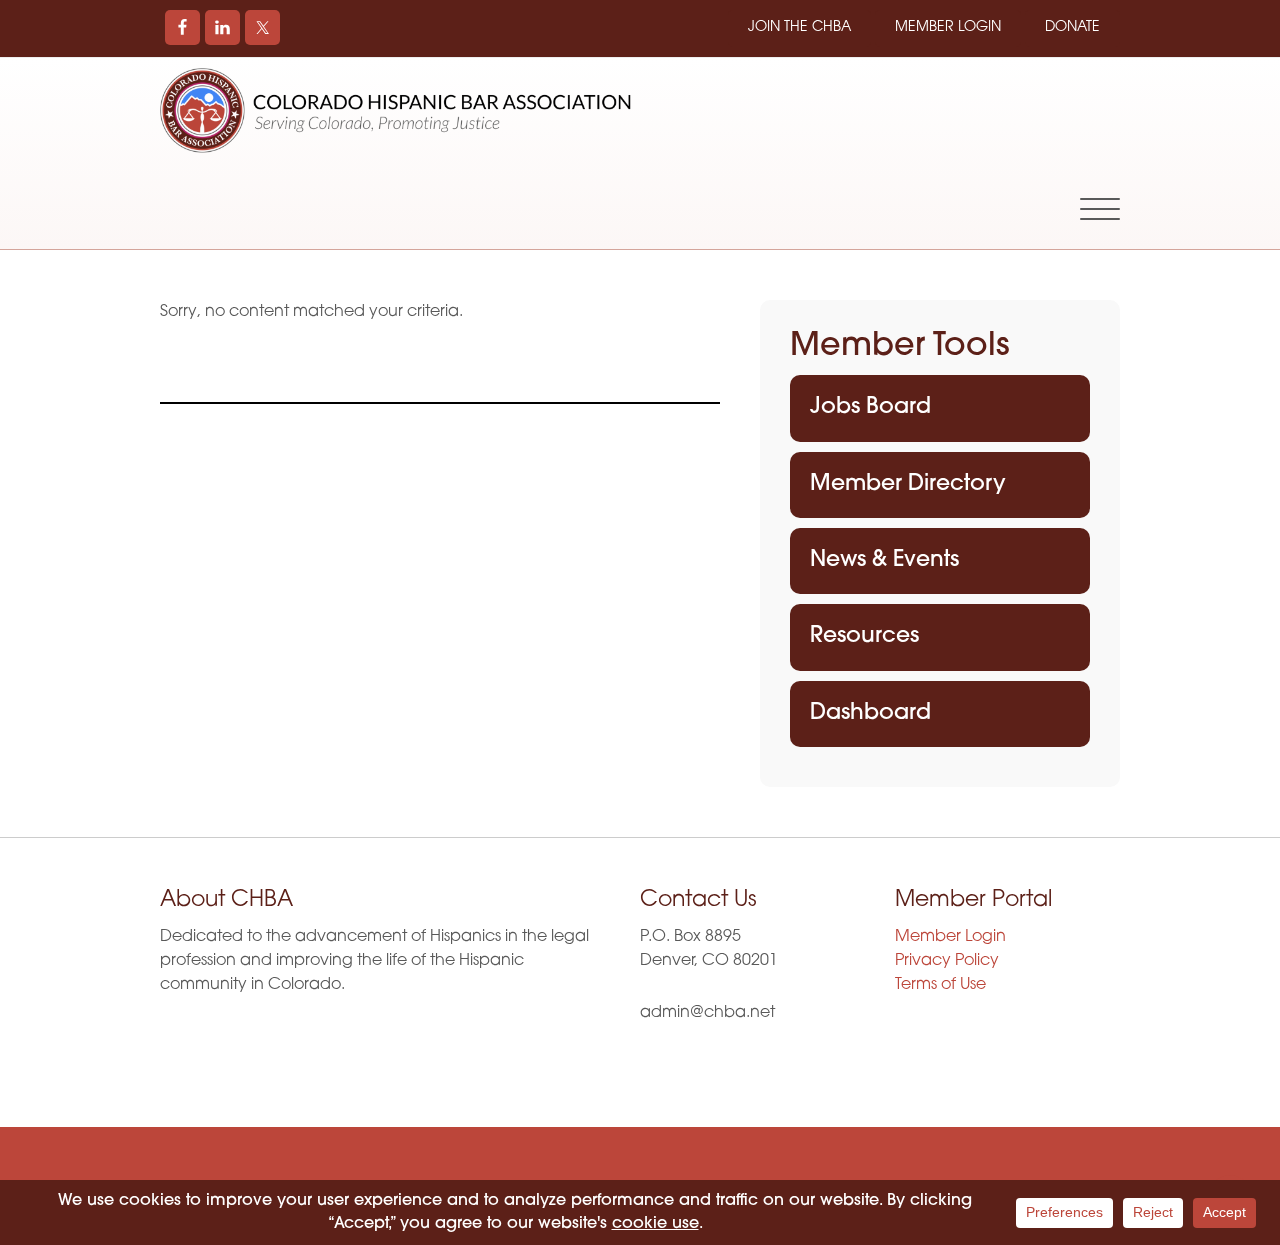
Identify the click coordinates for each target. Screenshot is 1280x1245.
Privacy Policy (947, 961)
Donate (1072, 27)
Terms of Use (940, 985)
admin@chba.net (707, 1013)
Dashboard (870, 713)
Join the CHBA (799, 27)
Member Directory (908, 484)
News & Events (884, 560)
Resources (864, 636)
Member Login (948, 27)
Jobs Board (870, 407)
